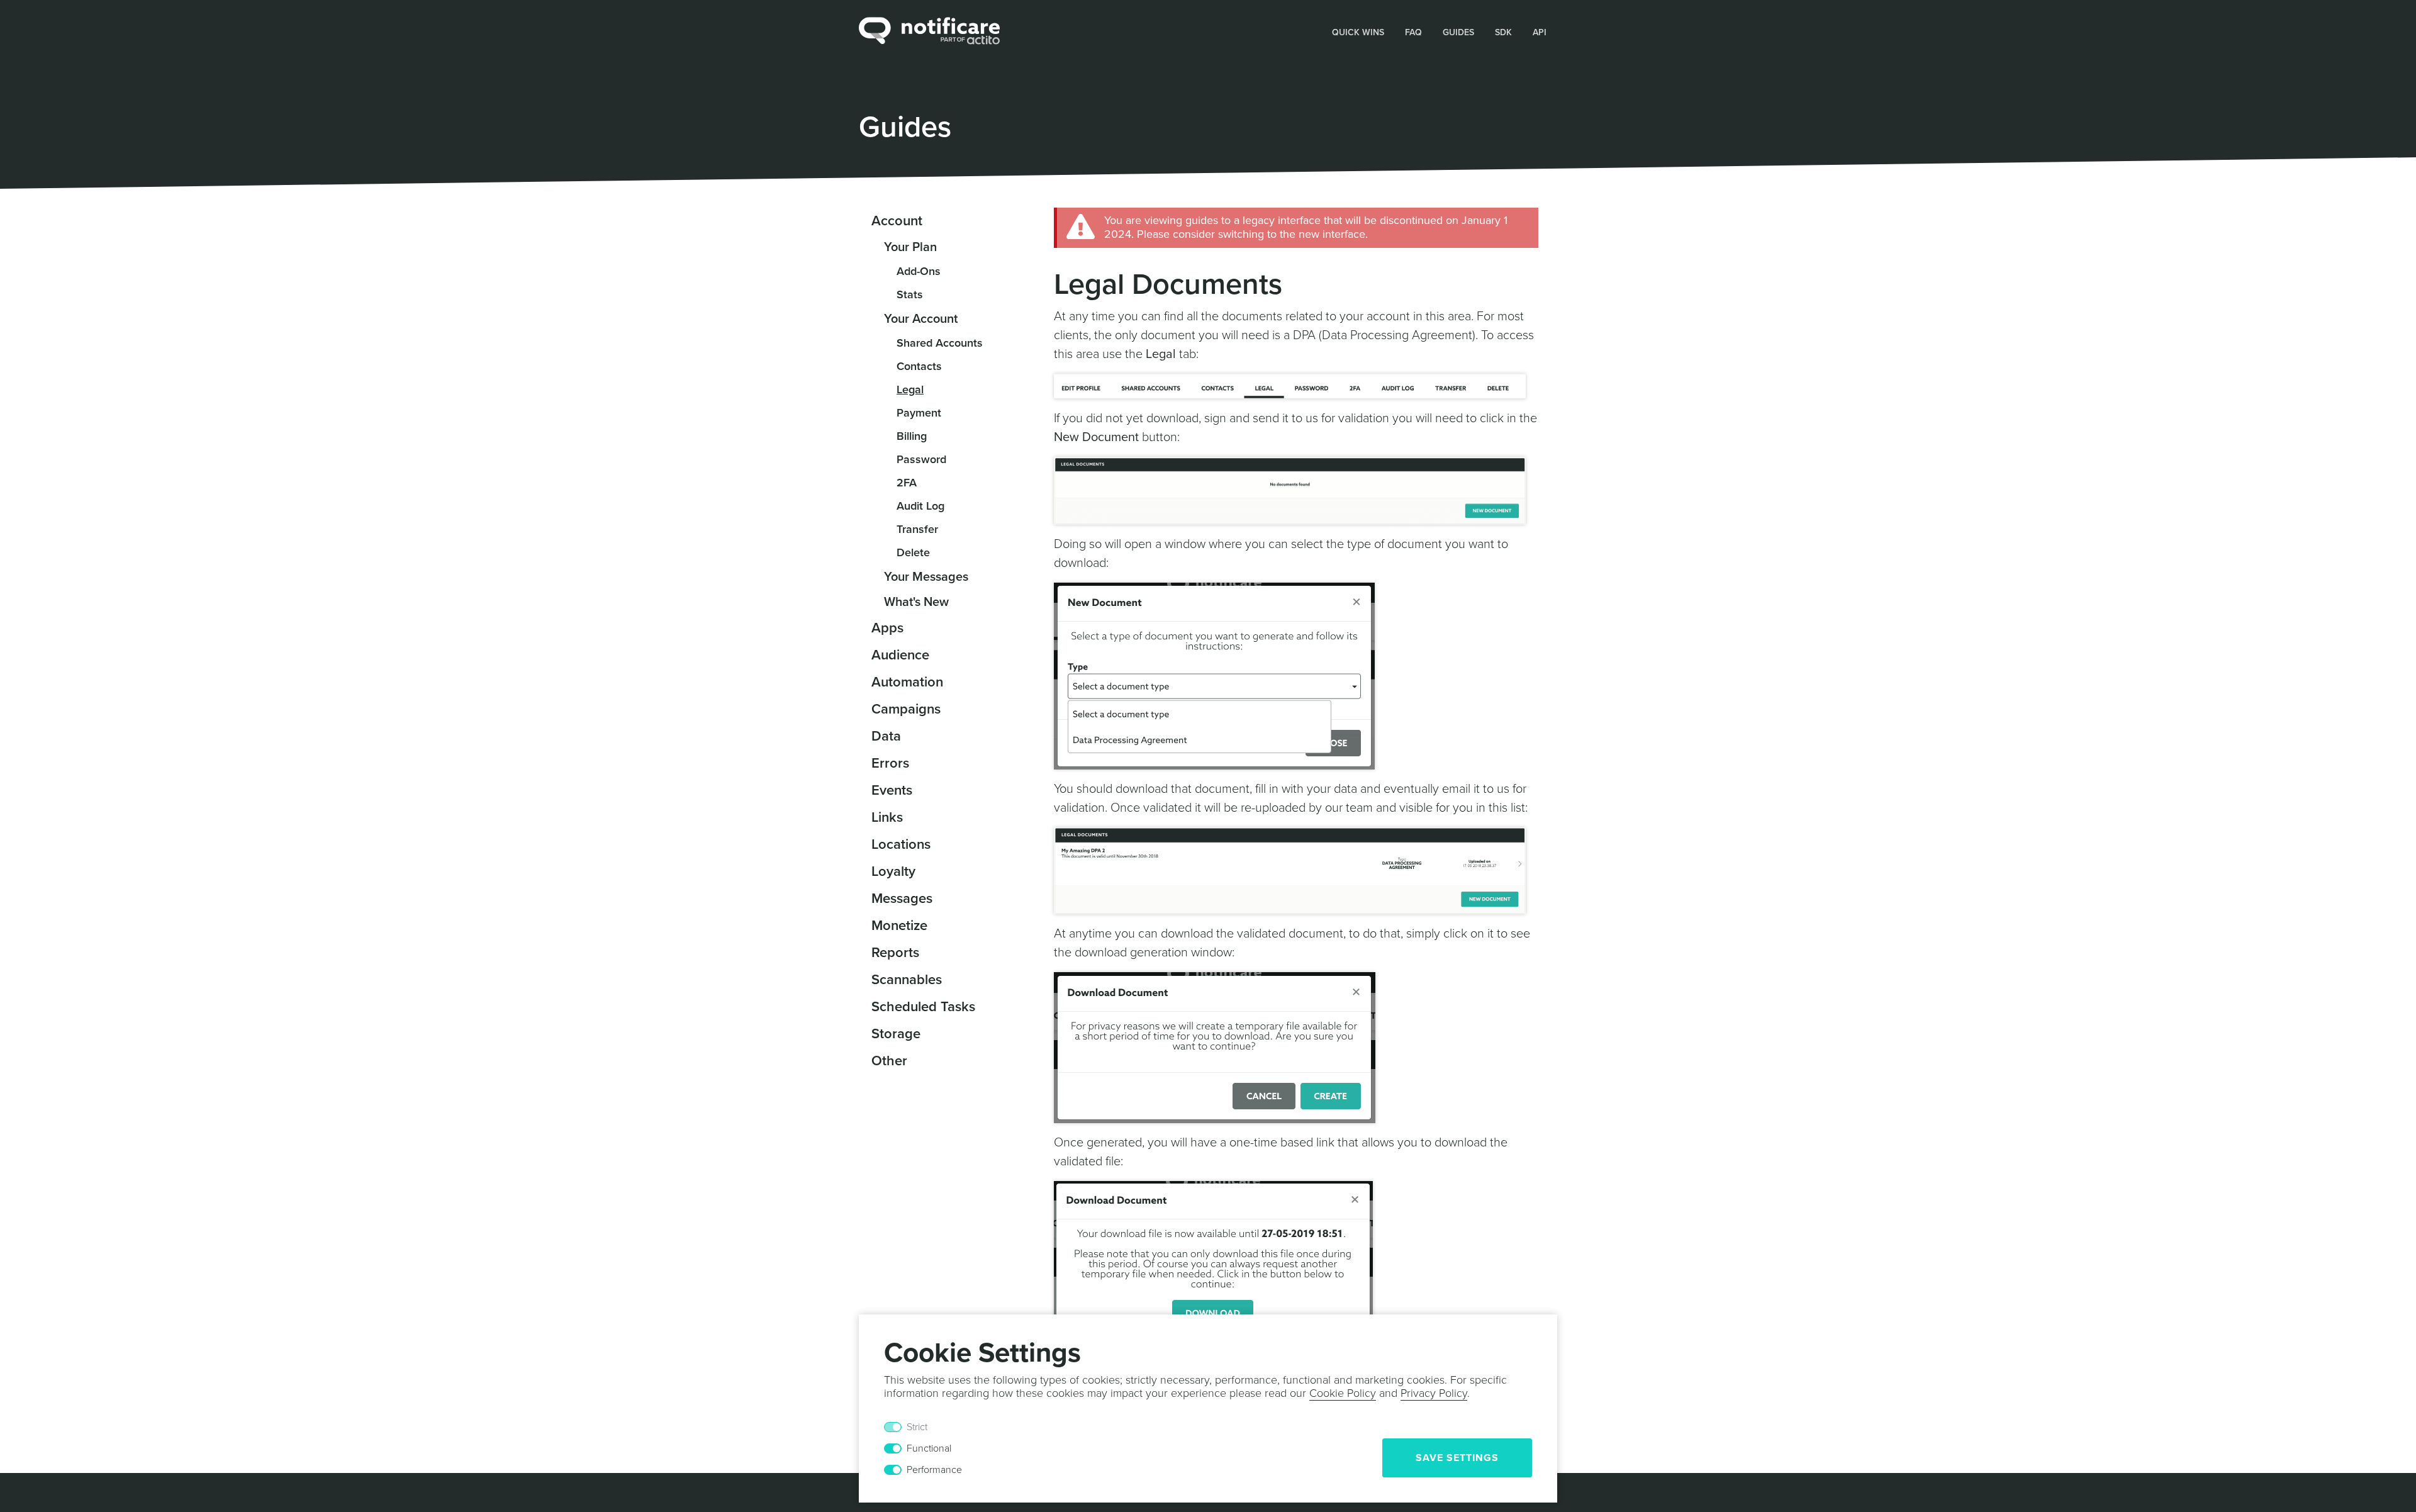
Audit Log (920, 506)
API (1540, 32)
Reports (895, 953)
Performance (934, 1470)
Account (897, 221)
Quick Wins (1358, 32)
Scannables (907, 980)
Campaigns (906, 709)
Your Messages (926, 577)
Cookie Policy (1343, 1393)
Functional (929, 1448)
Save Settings (1457, 1458)
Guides (1458, 32)
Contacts (919, 366)
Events (892, 790)
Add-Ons (919, 271)
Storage (896, 1034)
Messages (902, 899)
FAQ (1413, 32)
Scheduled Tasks (923, 1007)
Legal (910, 389)
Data (886, 736)
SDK (1503, 32)
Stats (910, 294)
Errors (890, 763)
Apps (887, 628)
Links (887, 817)
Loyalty (893, 871)
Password (921, 459)
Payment (919, 413)
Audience (900, 655)
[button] (1358, 31)
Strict (917, 1427)
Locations (901, 844)
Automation (907, 682)
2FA (907, 483)
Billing (912, 436)
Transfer (917, 529)
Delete (913, 552)
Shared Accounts (940, 343)
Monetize (899, 926)
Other (889, 1061)
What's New (916, 602)
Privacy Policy (1434, 1393)
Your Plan (910, 247)
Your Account (921, 319)
